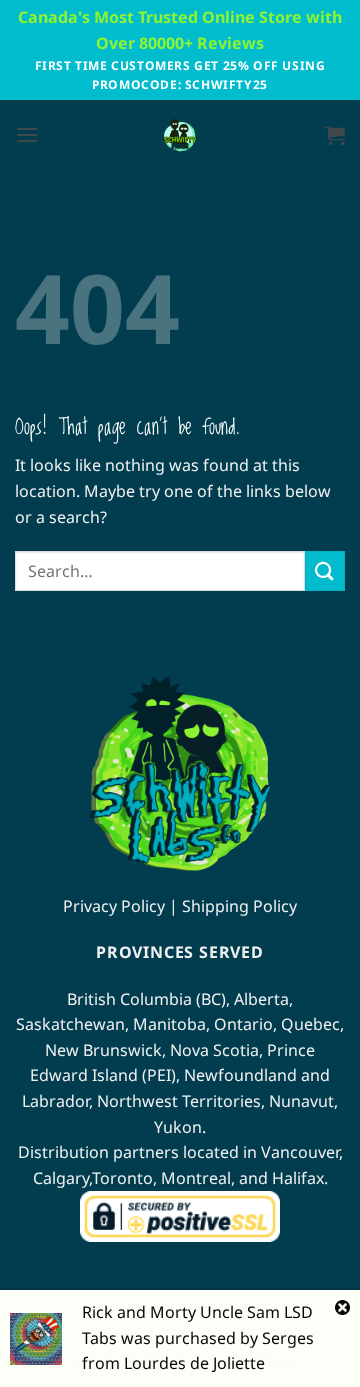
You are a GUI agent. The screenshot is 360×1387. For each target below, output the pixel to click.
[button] (27, 134)
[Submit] (325, 570)
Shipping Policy (239, 906)
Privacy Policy (114, 906)
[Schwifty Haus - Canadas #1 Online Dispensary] (180, 135)
